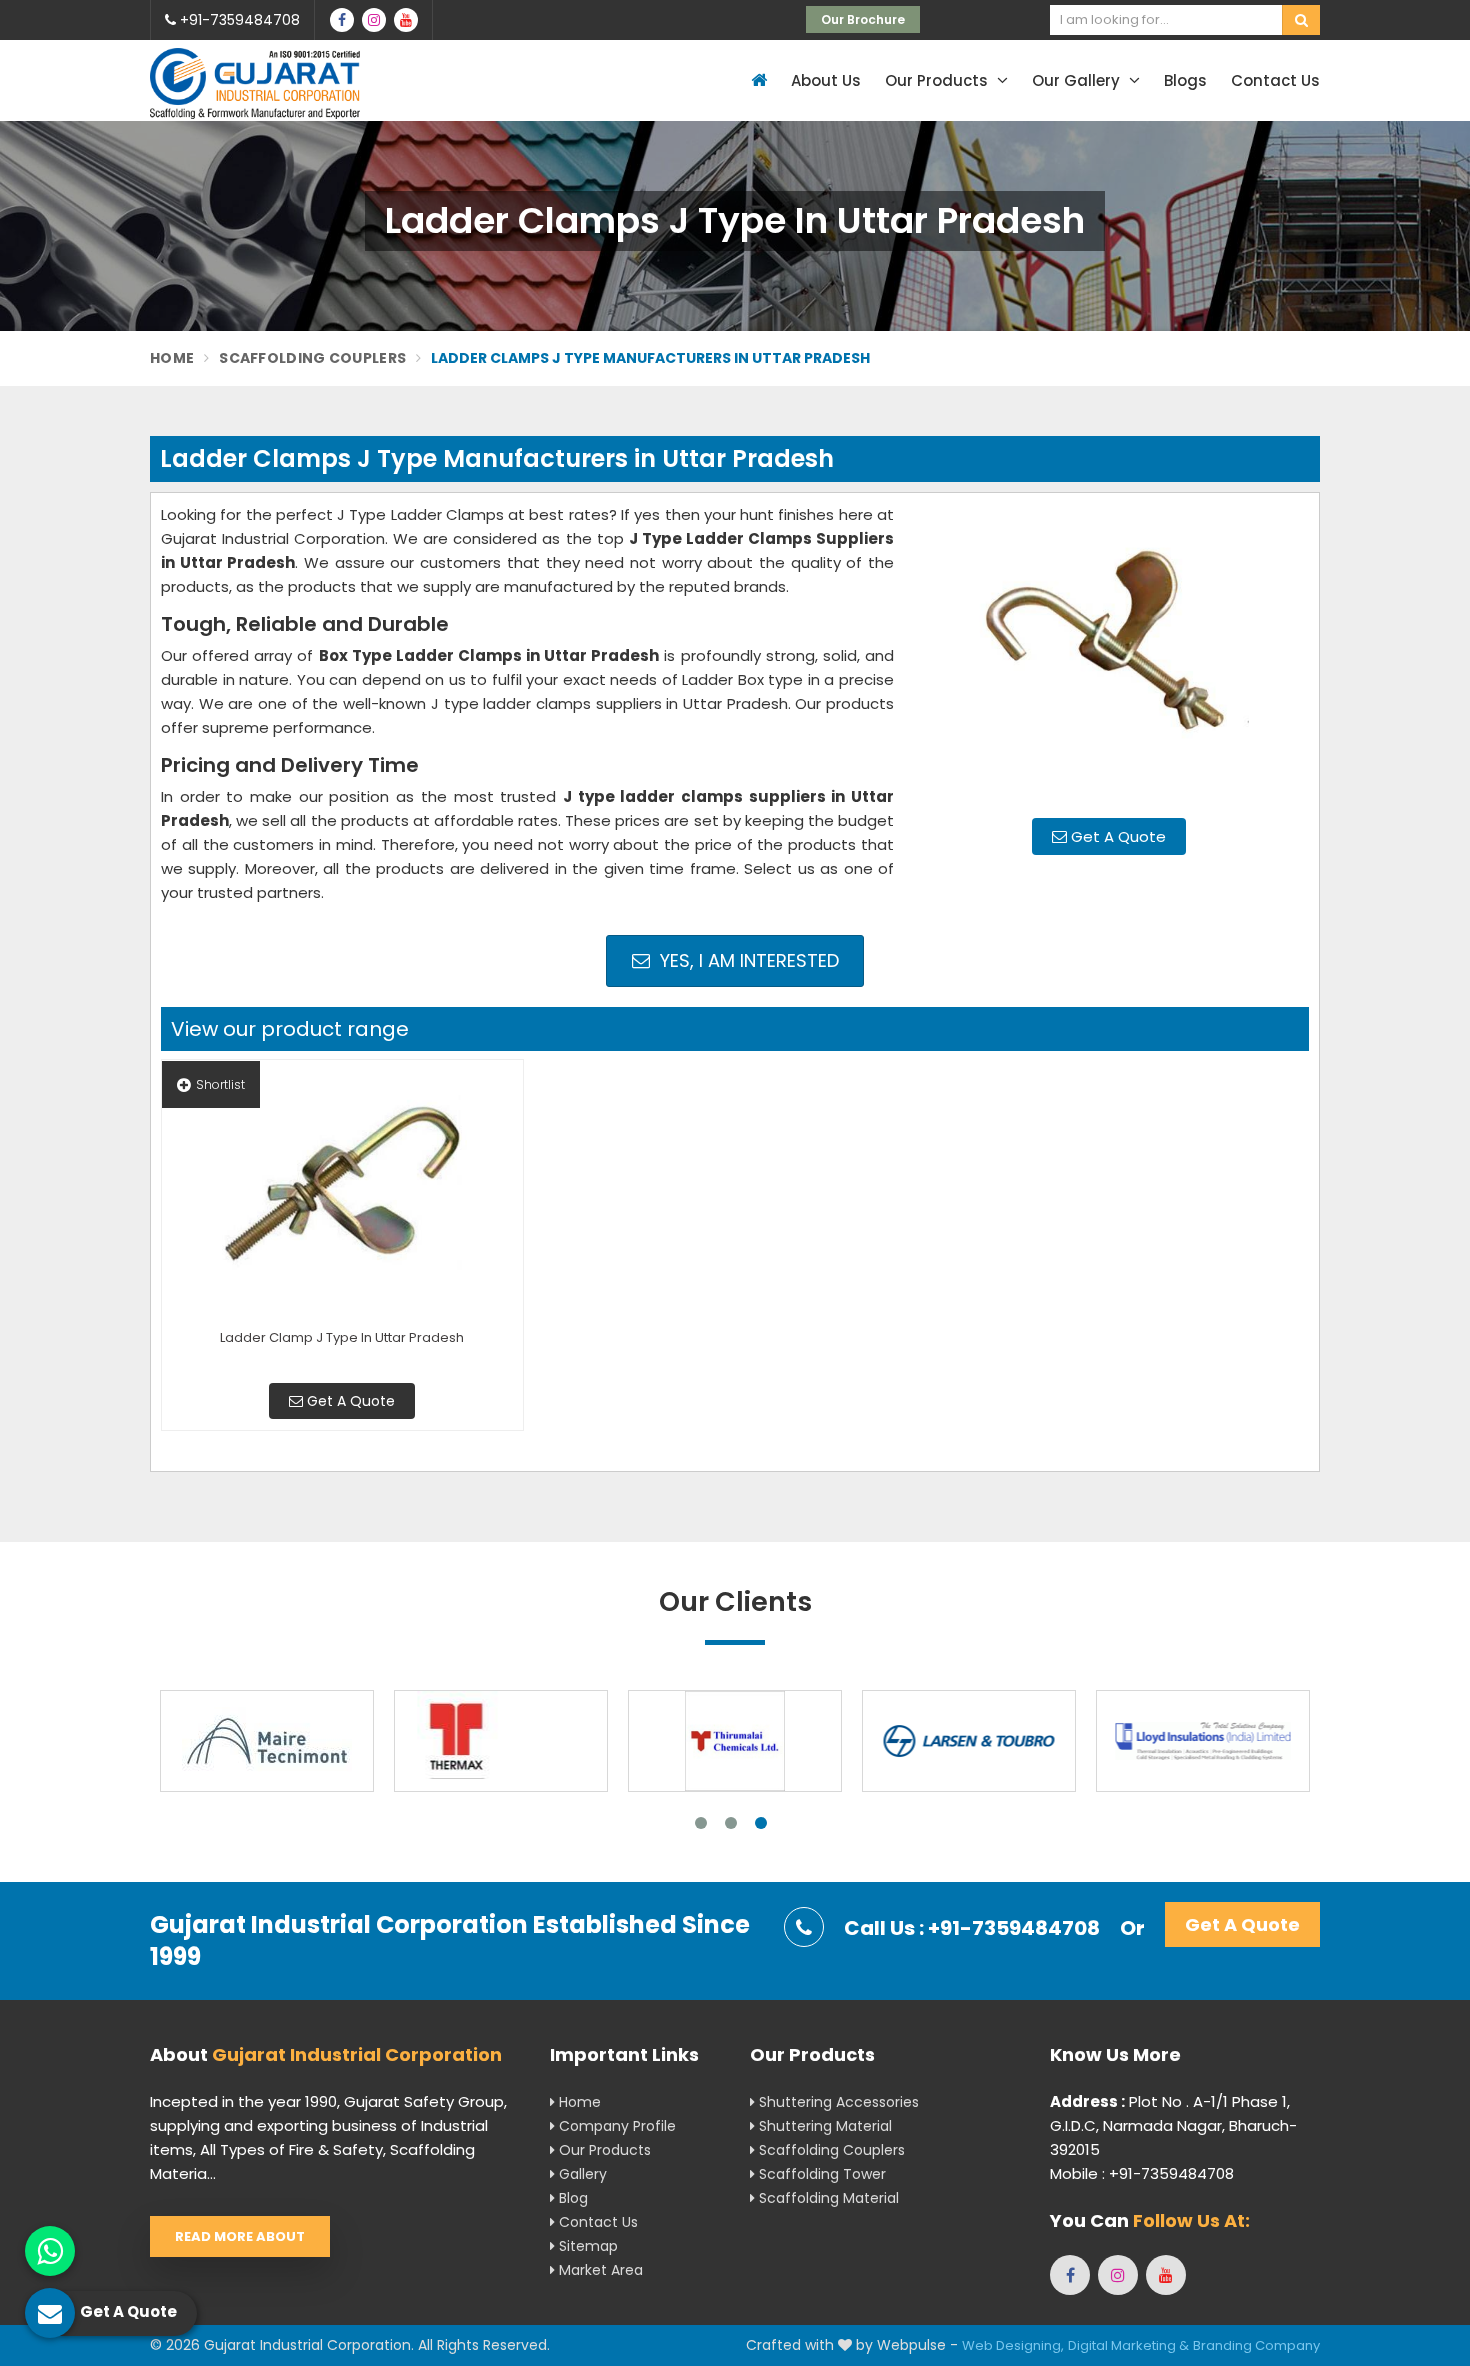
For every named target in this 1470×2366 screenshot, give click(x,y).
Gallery (581, 2174)
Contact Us (1275, 80)
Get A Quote (1116, 836)
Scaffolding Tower (820, 2174)
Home (172, 358)
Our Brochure (863, 19)
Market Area (599, 2270)
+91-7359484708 (238, 20)
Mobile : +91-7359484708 (1142, 2173)
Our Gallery (1078, 80)
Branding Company (1256, 2345)
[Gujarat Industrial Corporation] (255, 83)
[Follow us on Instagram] (374, 20)
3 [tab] (761, 1823)
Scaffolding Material (827, 2198)
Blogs (1185, 80)
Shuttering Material (823, 2126)
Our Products (938, 80)
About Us (826, 80)
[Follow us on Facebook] (342, 20)
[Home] (756, 80)
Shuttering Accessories (837, 2102)
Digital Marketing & (1128, 2345)
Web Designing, (1013, 2345)
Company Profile (615, 2126)
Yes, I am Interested (747, 960)
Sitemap (586, 2246)
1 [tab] (701, 1823)
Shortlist (220, 1084)
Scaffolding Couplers (312, 358)
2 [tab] (731, 1823)
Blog (571, 2198)
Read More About (240, 2236)
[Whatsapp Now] (50, 2251)
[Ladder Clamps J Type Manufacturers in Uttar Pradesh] (1109, 653)
